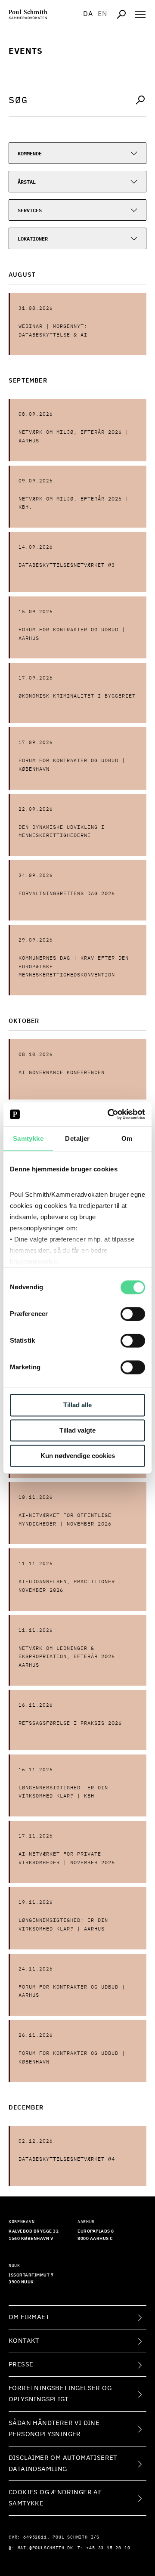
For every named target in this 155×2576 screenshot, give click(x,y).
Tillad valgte (77, 1431)
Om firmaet (29, 2317)
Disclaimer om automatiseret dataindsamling (63, 2463)
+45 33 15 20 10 (108, 2548)
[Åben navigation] (140, 14)
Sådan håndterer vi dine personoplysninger (54, 2429)
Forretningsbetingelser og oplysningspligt (60, 2394)
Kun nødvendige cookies (78, 1456)
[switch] (133, 1314)
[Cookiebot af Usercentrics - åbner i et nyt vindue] (109, 1114)
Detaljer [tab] (77, 1138)
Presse (21, 2364)
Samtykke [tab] (28, 1138)
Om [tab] (127, 1138)
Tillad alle (77, 1405)
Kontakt (24, 2341)
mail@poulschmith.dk (45, 2548)
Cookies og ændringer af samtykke (55, 2498)
